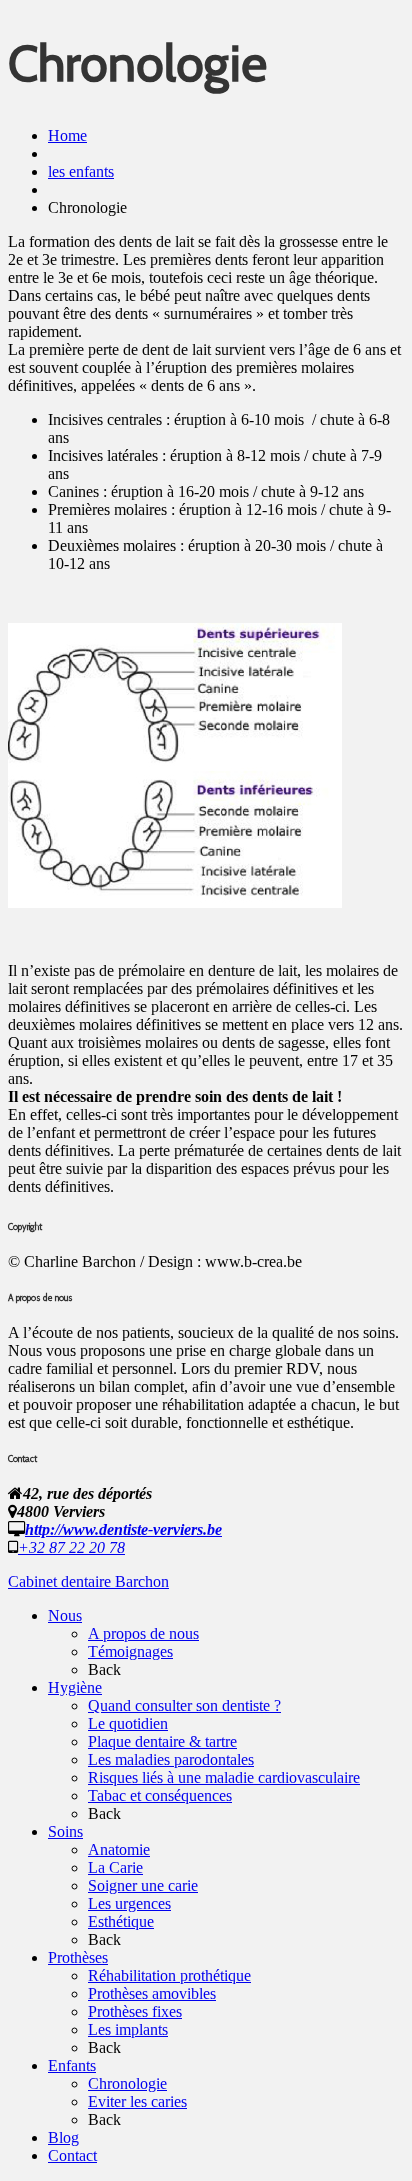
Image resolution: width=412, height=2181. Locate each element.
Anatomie (119, 1849)
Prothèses (78, 1957)
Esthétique (121, 1921)
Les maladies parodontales (171, 1759)
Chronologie (127, 2083)
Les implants (128, 2029)
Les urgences (129, 1903)
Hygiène (75, 1687)
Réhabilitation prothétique (169, 1975)
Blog (63, 2137)
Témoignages (130, 1651)
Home (67, 135)
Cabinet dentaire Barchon (88, 1581)
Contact (72, 2155)
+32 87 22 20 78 (71, 1547)
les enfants (81, 171)
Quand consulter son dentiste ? (184, 1705)
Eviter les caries (137, 2101)
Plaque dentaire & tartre (162, 1741)
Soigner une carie (143, 1885)
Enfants (72, 2065)
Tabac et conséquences (160, 1795)
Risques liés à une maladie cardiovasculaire (224, 1777)
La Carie (115, 1867)
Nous (65, 1615)
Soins (65, 1831)
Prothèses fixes (135, 2011)
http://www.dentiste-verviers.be (123, 1529)
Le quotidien (128, 1723)
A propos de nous (143, 1633)
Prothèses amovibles (152, 1993)
